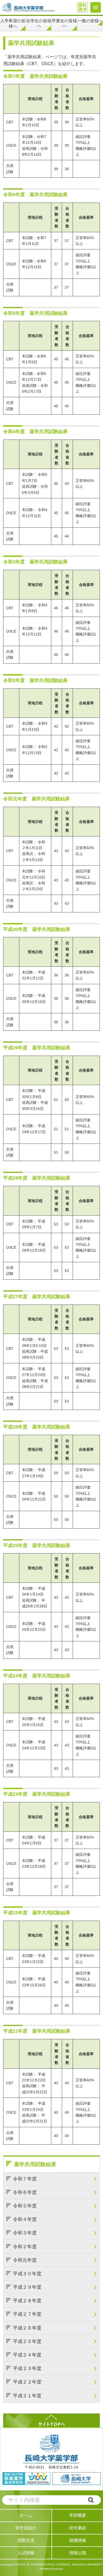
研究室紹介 (26, 2528)
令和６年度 (25, 2192)
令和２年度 (25, 2247)
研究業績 (78, 2528)
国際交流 (26, 2540)
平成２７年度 (27, 2314)
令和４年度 (25, 2219)
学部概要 (78, 2515)
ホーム (26, 2515)
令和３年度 (25, 2233)
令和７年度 (25, 2179)
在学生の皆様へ (39, 23)
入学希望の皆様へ (13, 23)
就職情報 (78, 2540)
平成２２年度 (27, 2382)
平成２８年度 (27, 2301)
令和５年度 (25, 2206)
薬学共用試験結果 (35, 2164)
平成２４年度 (27, 2355)
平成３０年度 (27, 2274)
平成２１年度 (27, 2396)
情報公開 (78, 2553)
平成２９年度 (27, 2287)
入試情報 (26, 2553)
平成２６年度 (27, 2328)
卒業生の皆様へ (64, 23)
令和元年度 (25, 2260)
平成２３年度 (27, 2368)
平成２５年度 (27, 2341)
